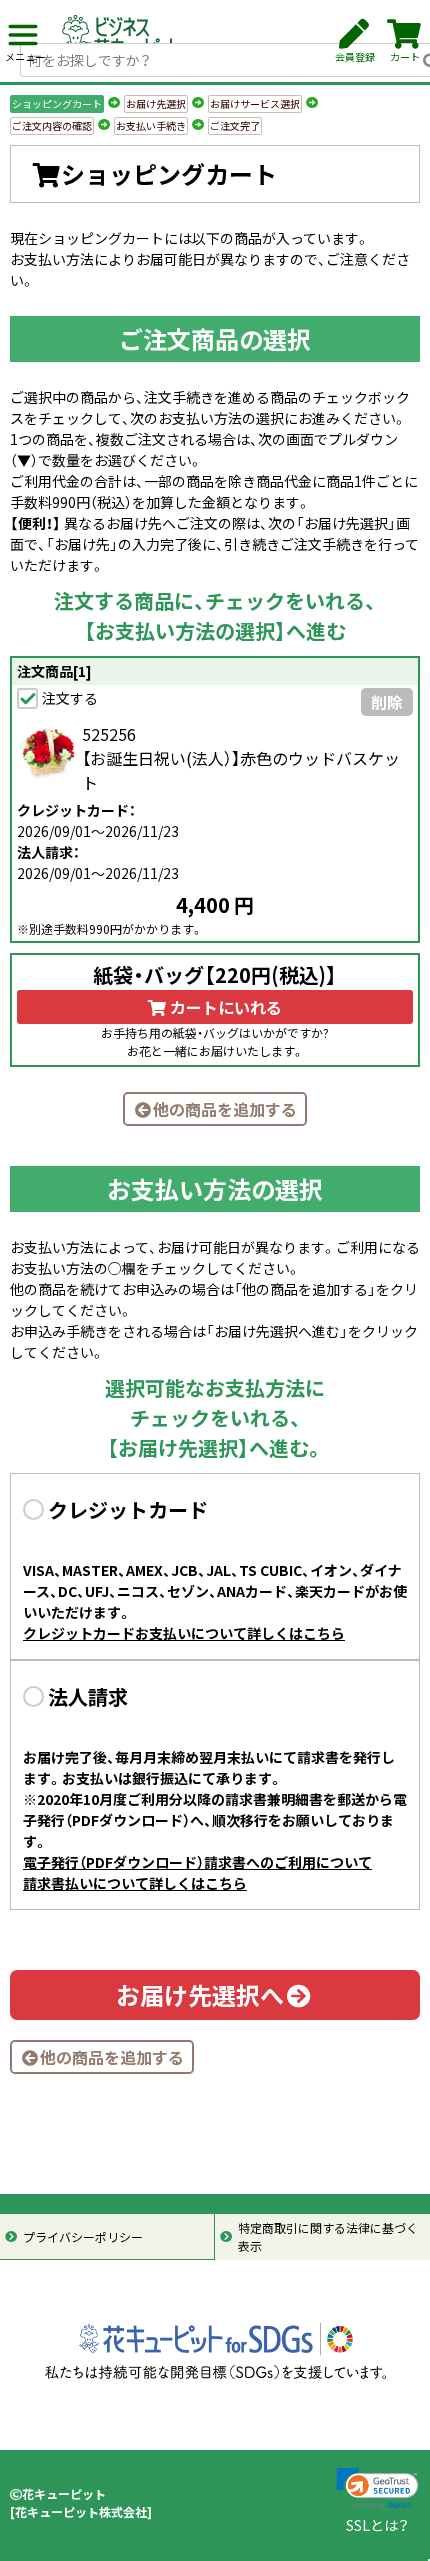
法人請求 (88, 1696)
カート (405, 56)
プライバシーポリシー (83, 2237)
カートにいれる (224, 1007)
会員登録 (355, 56)
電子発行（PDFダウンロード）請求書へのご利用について (197, 1862)
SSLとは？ (377, 2525)
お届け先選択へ (200, 1995)
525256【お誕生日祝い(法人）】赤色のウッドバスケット (241, 758)
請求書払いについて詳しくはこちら (135, 1883)
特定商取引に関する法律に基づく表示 (328, 2237)
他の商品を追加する (225, 1109)
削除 (387, 702)
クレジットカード (128, 1509)
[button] (377, 2488)
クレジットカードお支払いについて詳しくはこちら (184, 1633)
